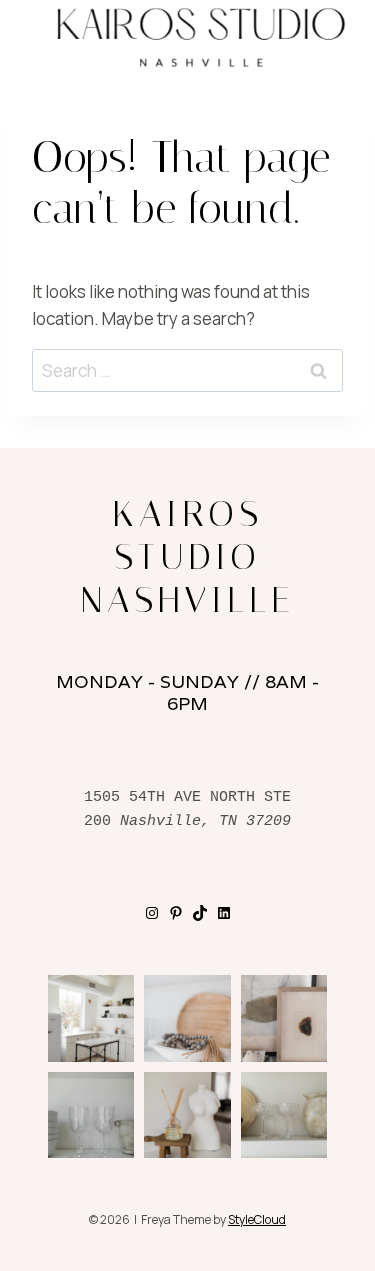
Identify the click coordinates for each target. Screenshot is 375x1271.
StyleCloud (257, 1219)
